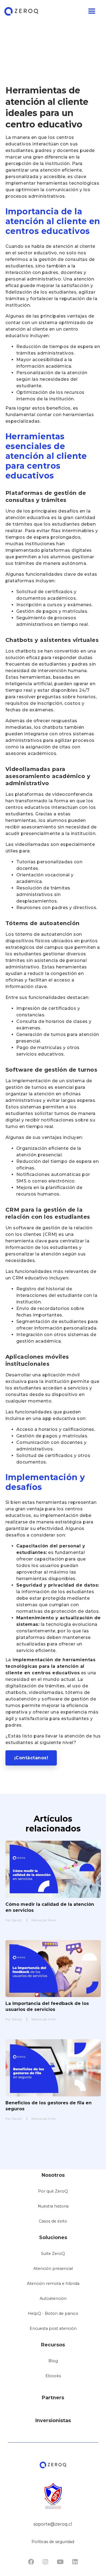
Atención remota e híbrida (53, 2284)
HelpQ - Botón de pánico (53, 2313)
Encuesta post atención (53, 2328)
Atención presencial (53, 2269)
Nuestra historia (53, 2206)
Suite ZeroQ (53, 2254)
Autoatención (53, 2298)
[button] (51, 11)
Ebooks (53, 2376)
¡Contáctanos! (31, 1758)
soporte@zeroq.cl (53, 2524)
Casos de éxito (53, 2221)
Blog (53, 2361)
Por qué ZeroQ (53, 2191)
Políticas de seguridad (53, 2542)
